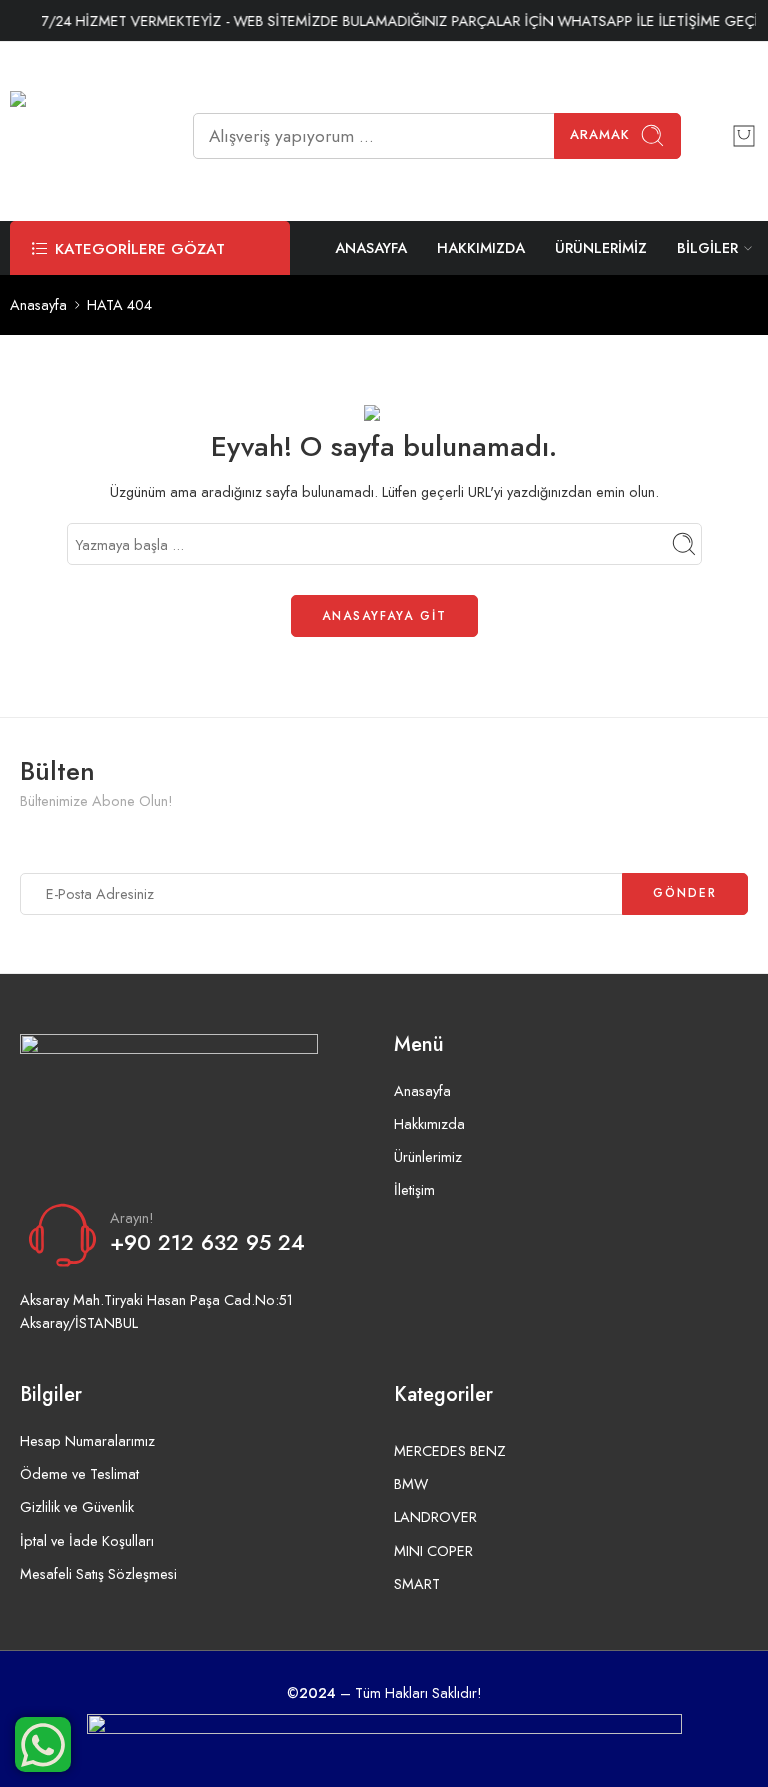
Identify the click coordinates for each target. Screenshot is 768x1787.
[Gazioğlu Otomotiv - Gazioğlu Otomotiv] (76, 136)
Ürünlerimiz (601, 247)
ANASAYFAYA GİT (384, 616)
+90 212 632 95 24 (207, 1242)
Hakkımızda (481, 247)
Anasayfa (371, 247)
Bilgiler (707, 247)
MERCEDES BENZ (450, 1450)
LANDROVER (435, 1516)
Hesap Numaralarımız (87, 1440)
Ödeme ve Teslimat (79, 1473)
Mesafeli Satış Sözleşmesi (98, 1573)
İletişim (414, 1189)
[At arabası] (744, 136)
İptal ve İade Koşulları (87, 1540)
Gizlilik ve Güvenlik (77, 1506)
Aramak (600, 134)
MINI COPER (433, 1550)
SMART (417, 1583)
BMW (411, 1483)
